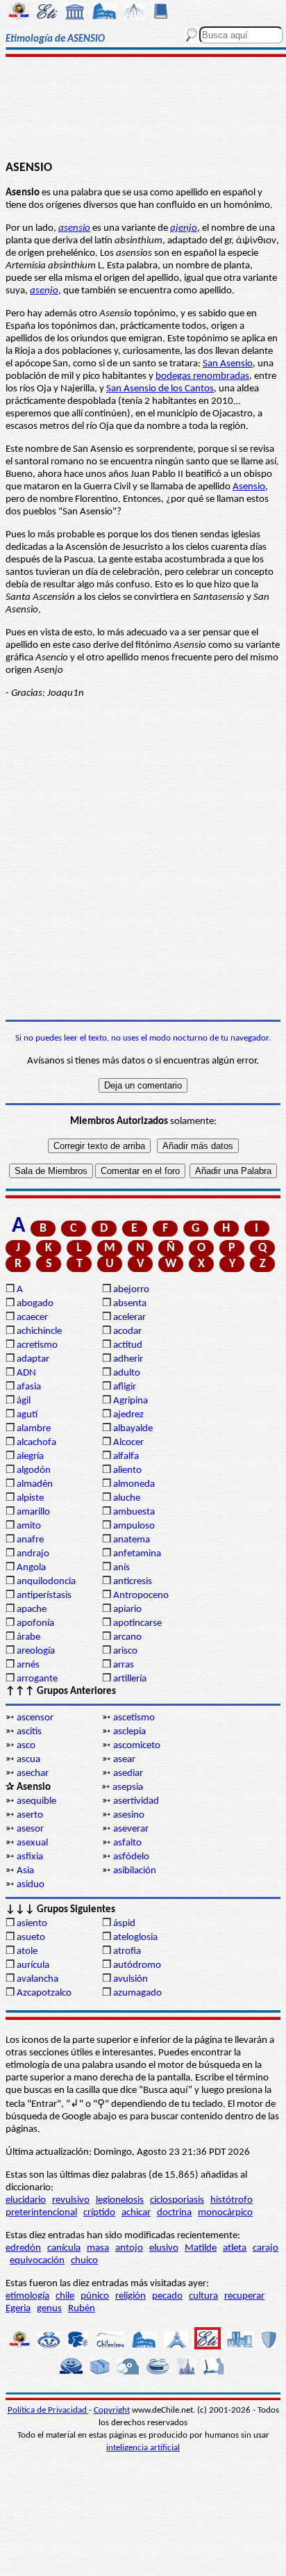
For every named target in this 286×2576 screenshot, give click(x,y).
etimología (27, 2296)
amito (29, 1526)
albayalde (133, 1429)
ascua (28, 1760)
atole (27, 1951)
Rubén (82, 2309)
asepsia (128, 1787)
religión (131, 2296)
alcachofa (36, 1443)
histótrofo (232, 2200)
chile (65, 2296)
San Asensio (228, 364)
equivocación (37, 2261)
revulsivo (71, 2200)
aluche (127, 1498)
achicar (136, 2213)
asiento (32, 1924)
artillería (130, 1679)
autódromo (137, 1965)
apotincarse (137, 1623)
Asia (25, 1871)
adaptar (33, 1359)
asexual (32, 1843)
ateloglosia (135, 1938)
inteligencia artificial (143, 2448)
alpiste (30, 1498)
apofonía (35, 1623)
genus (49, 2309)
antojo (129, 2248)
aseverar (131, 1829)
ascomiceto (137, 1746)
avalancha (37, 1979)
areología (36, 1651)
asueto (31, 1938)
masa (98, 2248)
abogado (35, 1304)
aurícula (33, 1965)
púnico (95, 2296)
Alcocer (128, 1443)
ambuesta (134, 1512)
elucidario (26, 2200)
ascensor (35, 1718)
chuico (84, 2261)
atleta (235, 2248)
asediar (128, 1774)
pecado (167, 2296)
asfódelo (131, 1857)
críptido (99, 2213)
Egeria (18, 2309)
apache (32, 1609)
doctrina (174, 2213)
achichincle (39, 1331)
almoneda (134, 1484)
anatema (132, 1540)
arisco (125, 1651)
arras (124, 1665)
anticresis (133, 1582)
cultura (203, 2296)
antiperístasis (44, 1596)
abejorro (131, 1290)
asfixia (30, 1857)
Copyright (112, 2410)
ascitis (29, 1732)
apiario (127, 1609)
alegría (30, 1457)
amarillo (33, 1512)
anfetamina (137, 1554)
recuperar (244, 2296)
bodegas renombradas (202, 376)
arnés (28, 1665)
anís (121, 1568)
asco (26, 1746)
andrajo (33, 1554)
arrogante (37, 1679)
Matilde (201, 2248)
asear (124, 1760)
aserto (30, 1815)
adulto (127, 1373)
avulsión (131, 1979)
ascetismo (134, 1718)
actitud (128, 1345)
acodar (127, 1331)
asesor (30, 1829)
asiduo (31, 1885)
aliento (127, 1470)
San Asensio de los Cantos (160, 389)
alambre (34, 1429)
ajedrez (128, 1415)
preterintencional (41, 2213)
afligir (125, 1387)
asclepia (129, 1732)
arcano (127, 1637)
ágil (24, 1401)
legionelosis (120, 2200)
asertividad (136, 1801)
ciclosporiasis (177, 2200)
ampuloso (134, 1526)
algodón (34, 1470)
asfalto (127, 1843)
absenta (130, 1304)
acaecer (32, 1318)
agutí (27, 1415)
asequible (36, 1801)
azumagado (137, 1993)
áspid (124, 1924)
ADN (26, 1373)
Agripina (131, 1401)
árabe (28, 1637)
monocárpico (225, 2213)
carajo (266, 2248)
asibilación (135, 1871)
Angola (31, 1568)
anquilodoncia (46, 1582)
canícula (64, 2248)
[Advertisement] (143, 109)
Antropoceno (141, 1596)
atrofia (127, 1951)
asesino (129, 1815)
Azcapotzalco (44, 1993)
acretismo (37, 1345)
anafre (30, 1540)
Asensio (249, 487)
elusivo (164, 2248)
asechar (33, 1774)
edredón (23, 2248)
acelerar (129, 1318)
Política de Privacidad (48, 2410)
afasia (29, 1387)
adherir (128, 1359)
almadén (35, 1484)
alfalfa (126, 1457)
